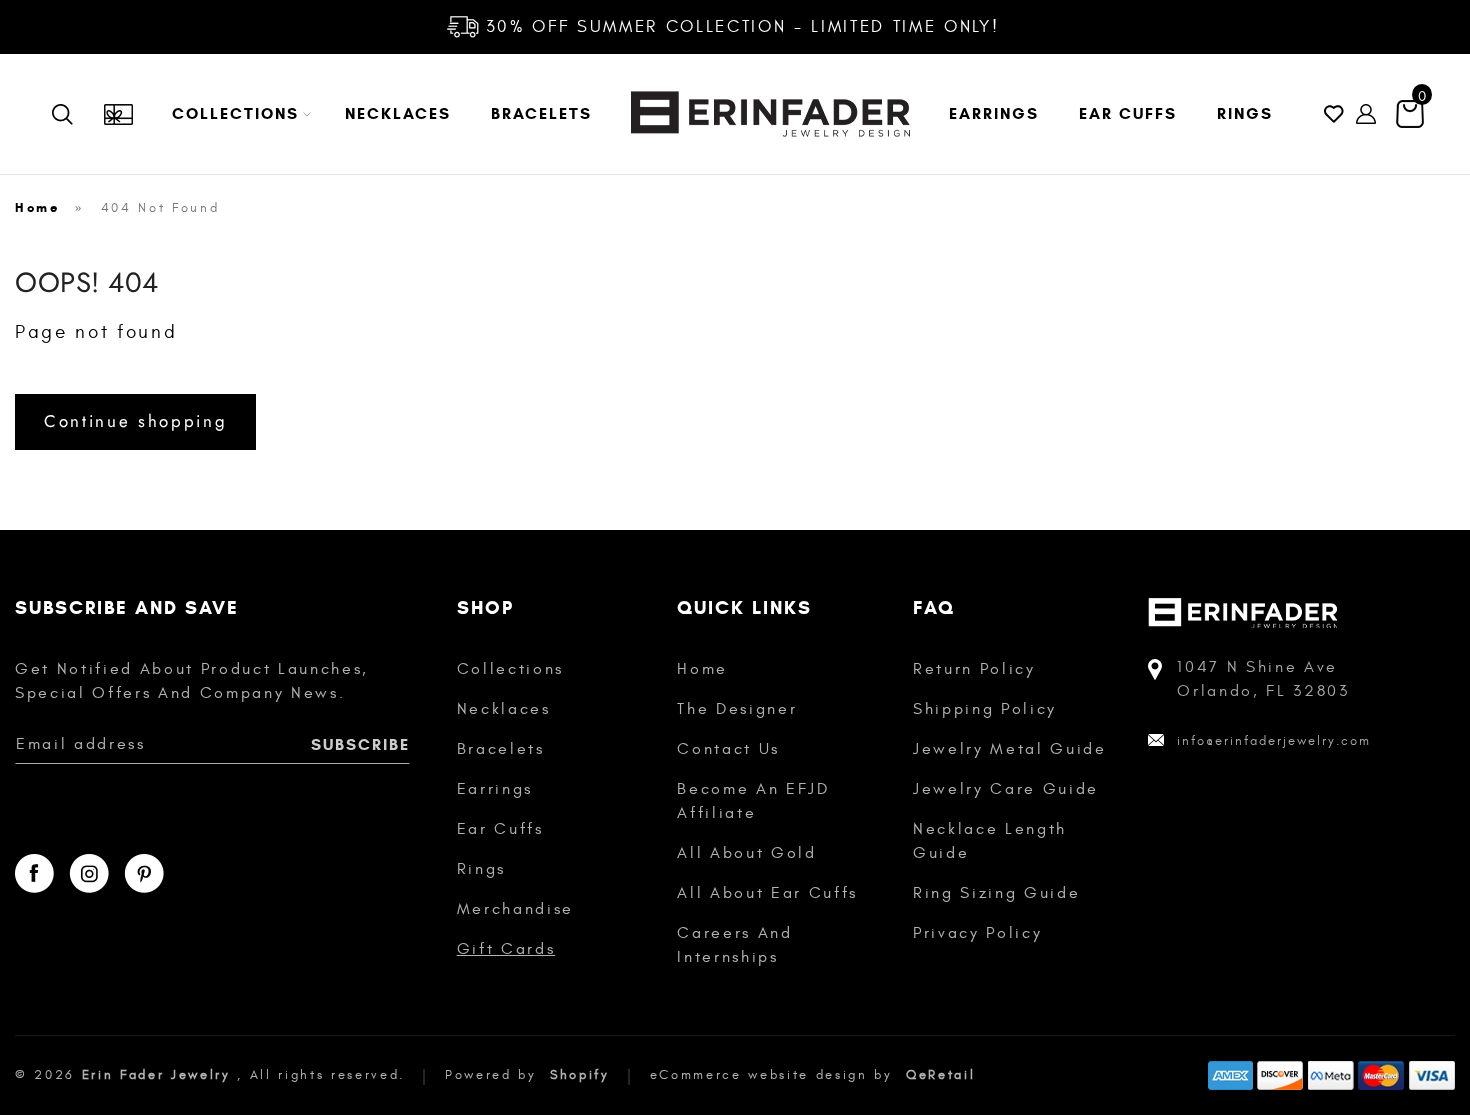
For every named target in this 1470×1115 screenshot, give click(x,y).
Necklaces (504, 709)
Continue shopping (135, 421)
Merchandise (515, 909)
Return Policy (974, 669)
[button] (238, 114)
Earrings (495, 789)
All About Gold (746, 853)
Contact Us (728, 749)
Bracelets (501, 749)
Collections (510, 669)
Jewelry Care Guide (1006, 789)
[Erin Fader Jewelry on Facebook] (34, 873)
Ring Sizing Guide (996, 893)
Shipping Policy (985, 709)
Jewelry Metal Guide (1010, 749)
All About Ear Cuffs (767, 893)
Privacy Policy (977, 933)
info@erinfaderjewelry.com (1274, 741)
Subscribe (360, 744)
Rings (481, 869)
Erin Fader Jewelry (156, 1075)
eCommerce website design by (775, 1075)
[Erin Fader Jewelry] (770, 114)
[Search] (77, 114)
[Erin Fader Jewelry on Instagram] (89, 873)
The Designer (737, 709)
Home (37, 208)
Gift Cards (506, 949)
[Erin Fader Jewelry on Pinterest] (144, 873)
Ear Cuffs (500, 829)
